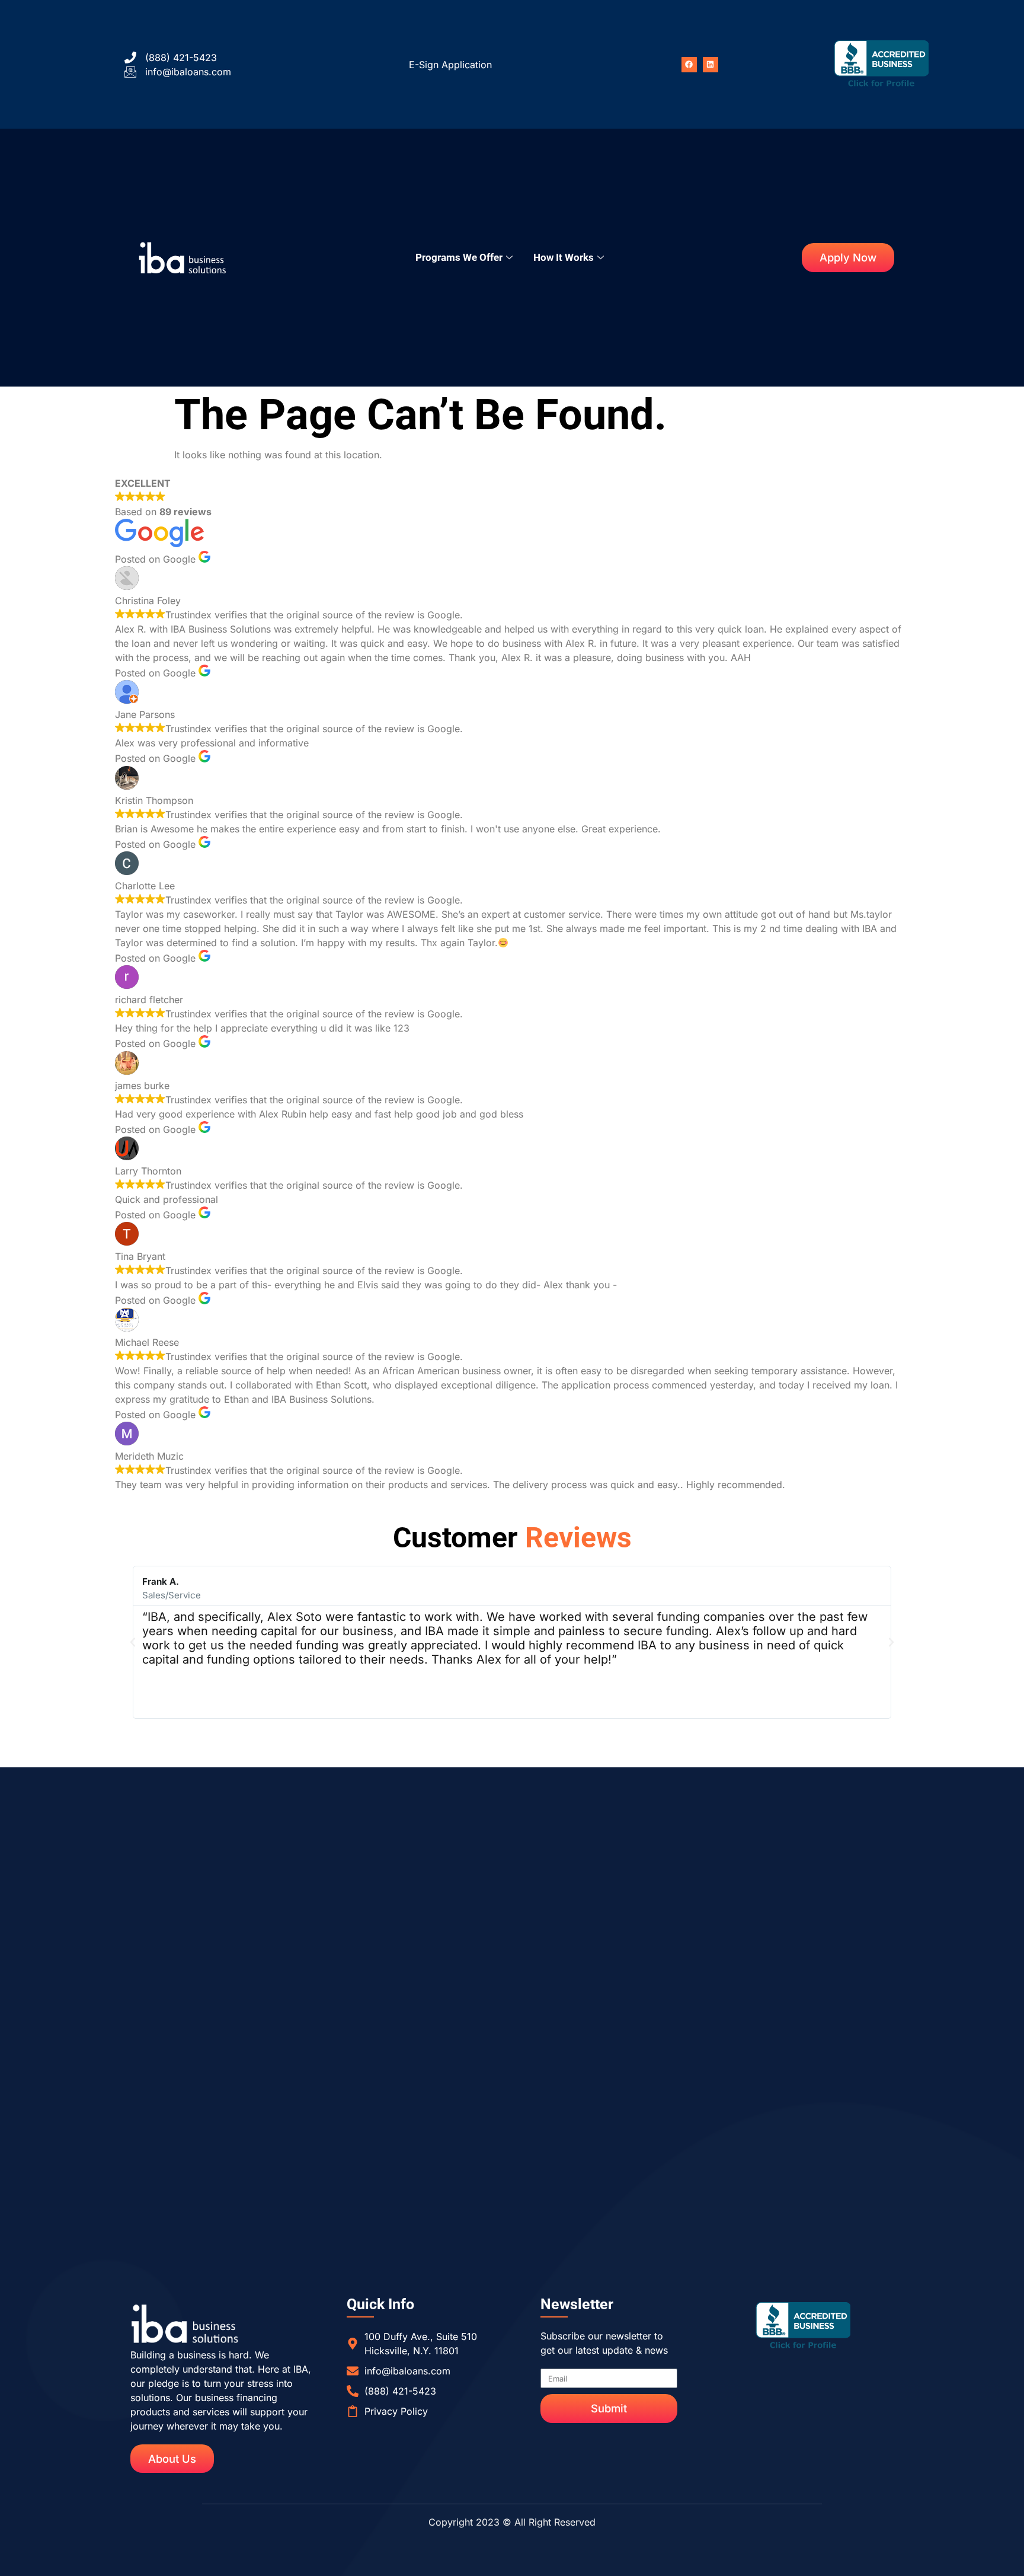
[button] (133, 1642)
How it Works (564, 257)
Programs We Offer (459, 257)
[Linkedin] (711, 65)
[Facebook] (689, 65)
